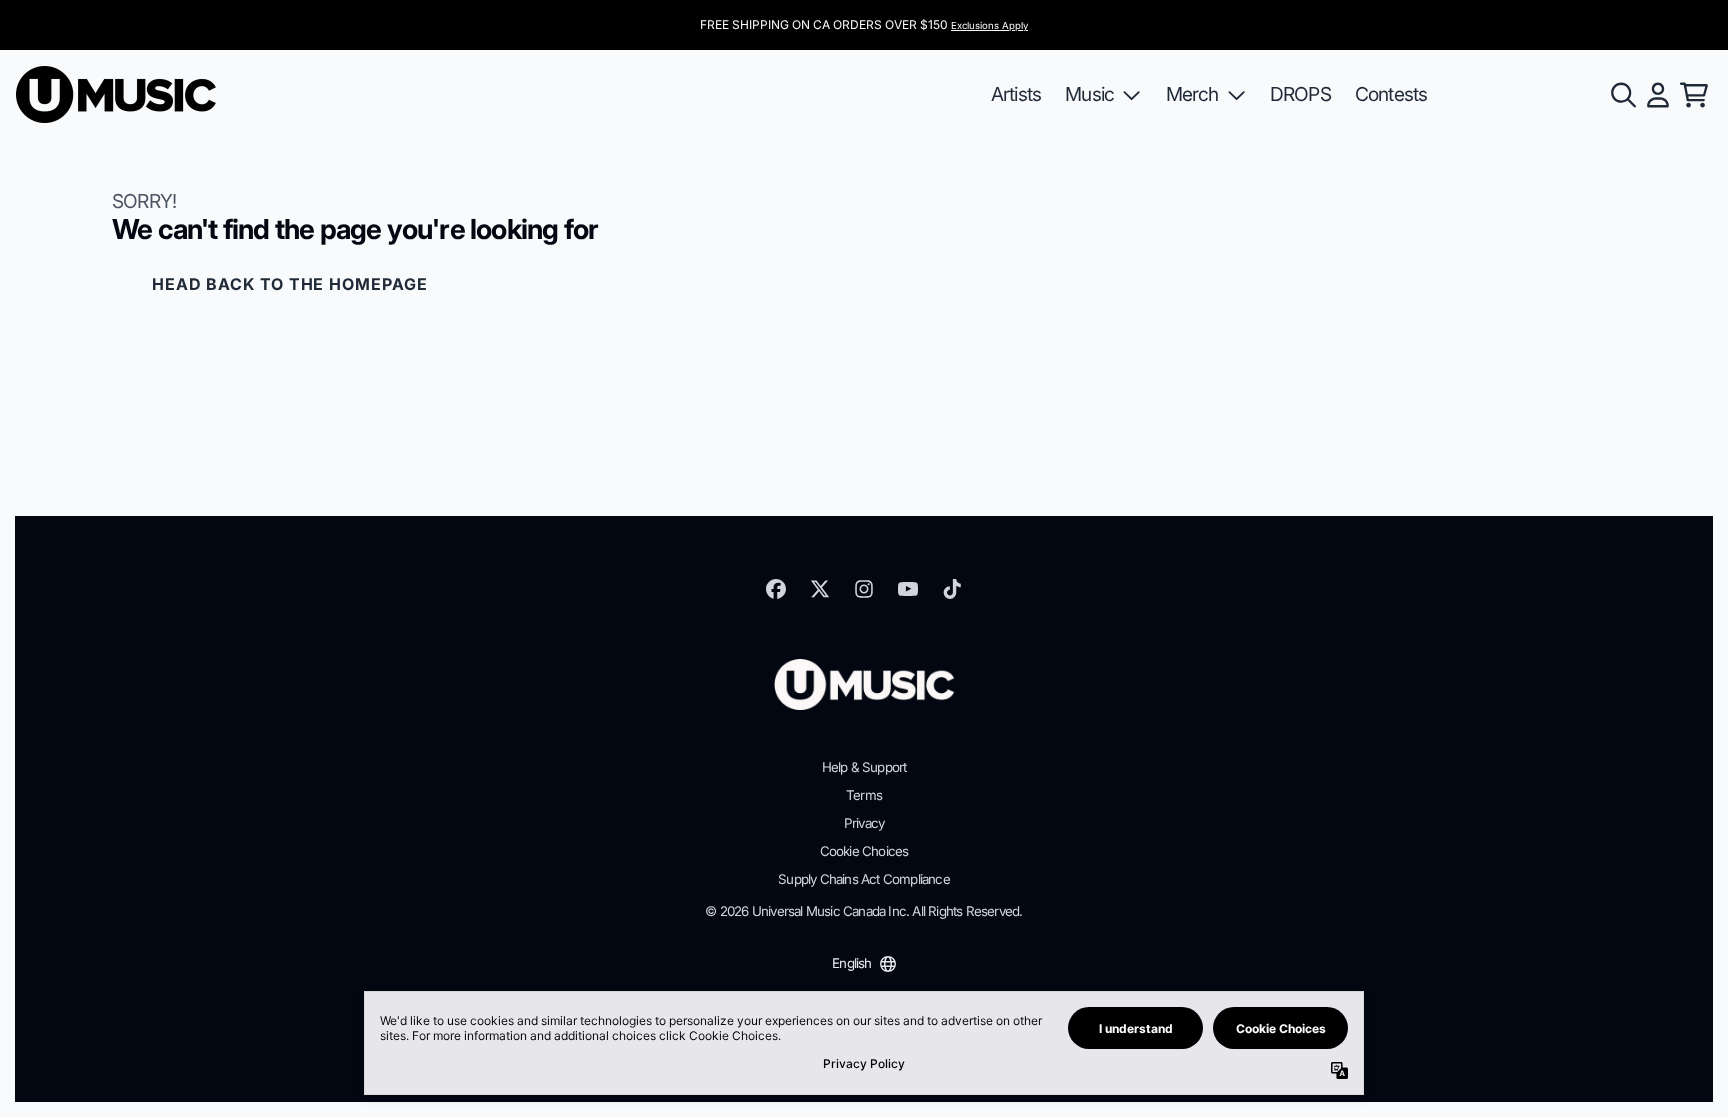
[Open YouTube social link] (908, 589)
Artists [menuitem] (1016, 94)
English (851, 963)
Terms (864, 795)
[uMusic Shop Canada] (116, 94)
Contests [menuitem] (1391, 94)
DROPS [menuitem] (1300, 94)
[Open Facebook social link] (776, 589)
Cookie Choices (864, 851)
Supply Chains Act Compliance (864, 879)
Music (1089, 94)
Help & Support (864, 767)
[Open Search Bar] (1622, 95)
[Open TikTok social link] (952, 589)
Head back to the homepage (290, 284)
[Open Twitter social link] (820, 589)
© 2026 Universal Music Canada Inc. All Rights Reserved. (863, 911)
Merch (1192, 94)
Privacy (864, 823)
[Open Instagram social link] (864, 589)
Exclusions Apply (989, 25)
